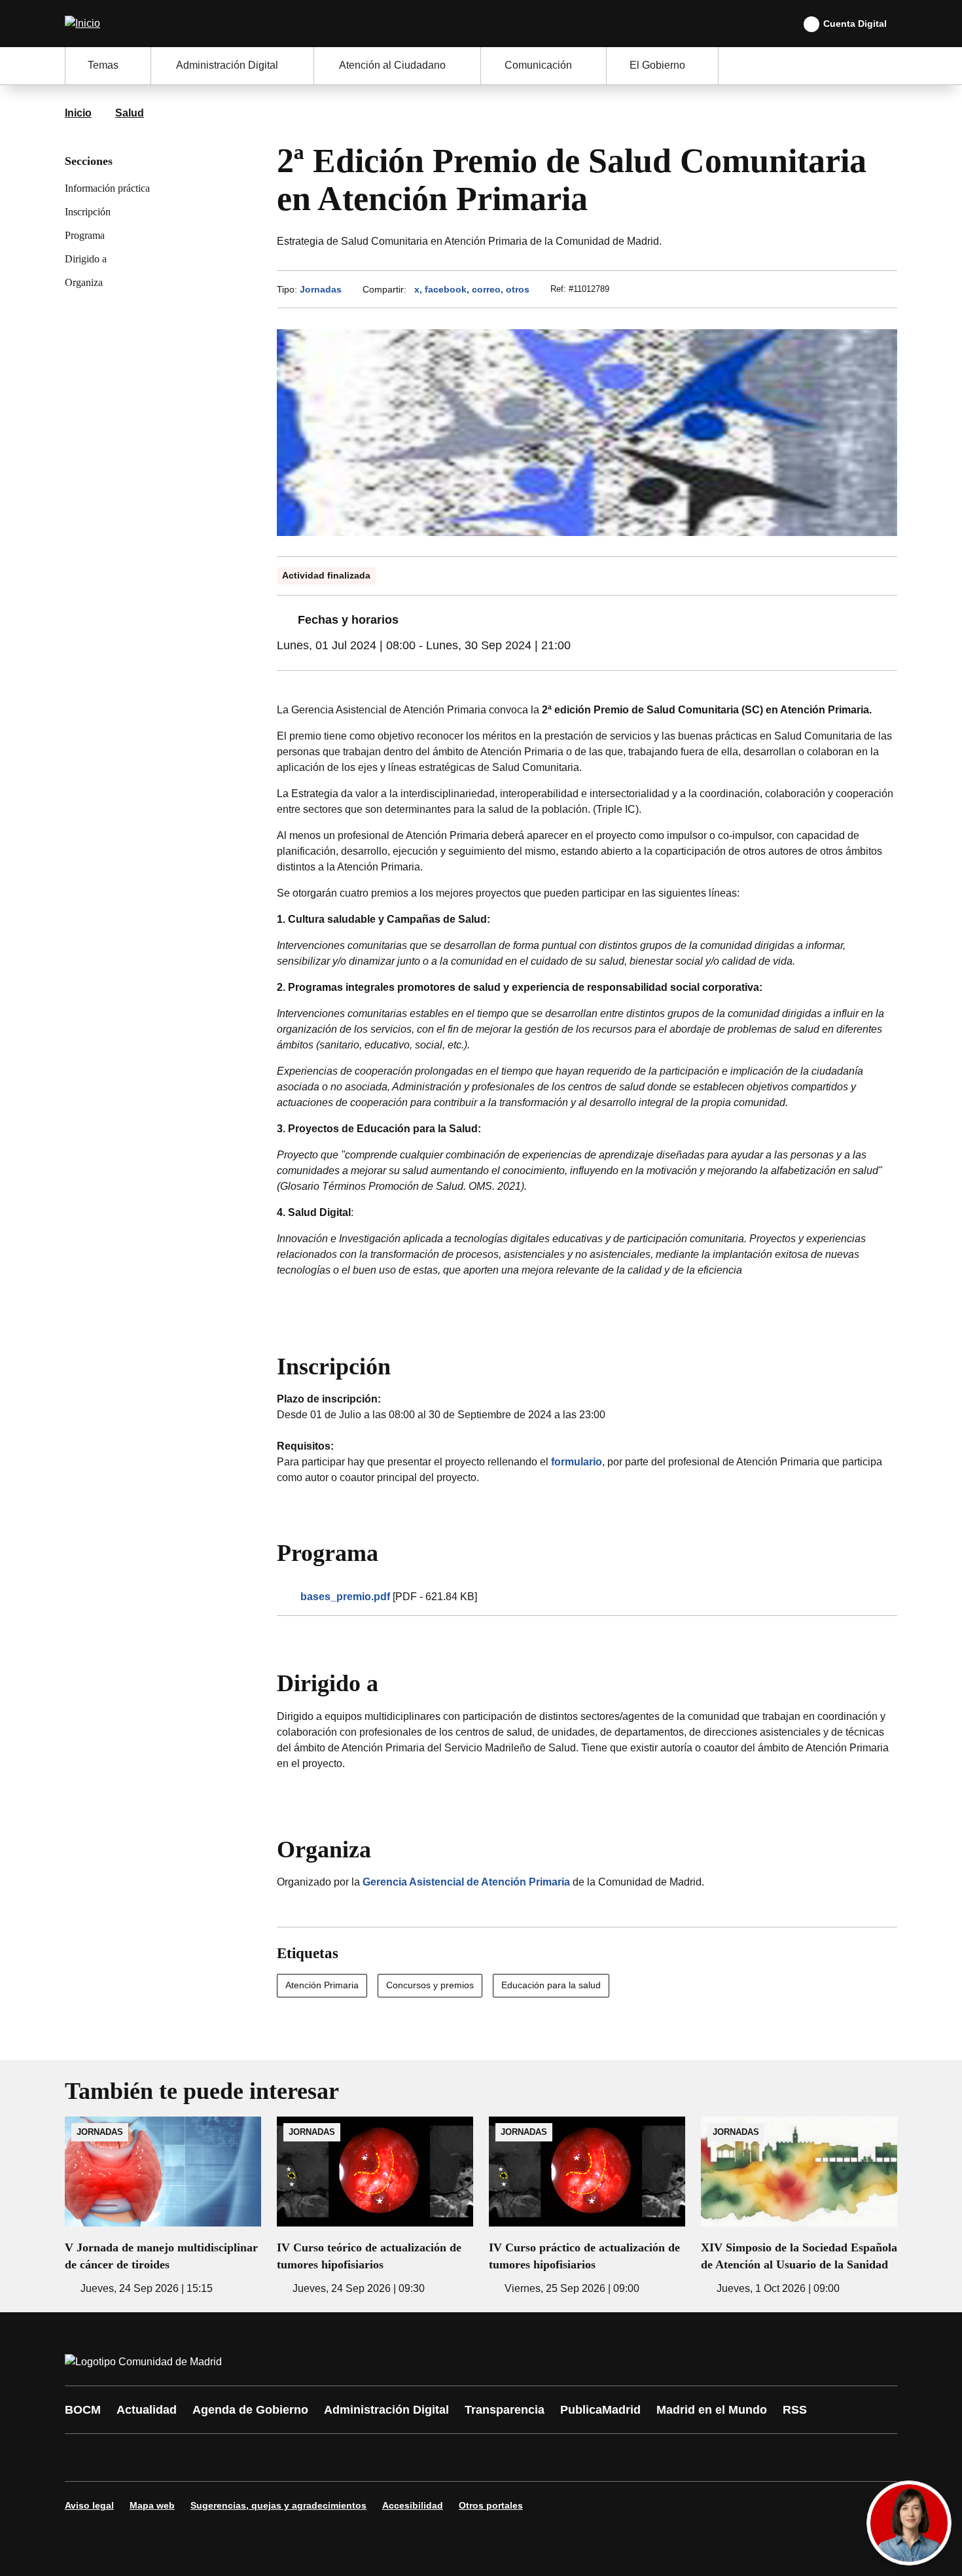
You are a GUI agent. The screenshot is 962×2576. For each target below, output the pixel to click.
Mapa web (152, 2505)
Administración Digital (386, 2410)
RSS (795, 2410)
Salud (130, 113)
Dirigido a (86, 259)
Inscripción (88, 212)
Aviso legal (89, 2505)
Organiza (84, 282)
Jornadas (321, 289)
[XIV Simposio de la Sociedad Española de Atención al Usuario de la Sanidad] (799, 2207)
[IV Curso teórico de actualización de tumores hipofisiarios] (375, 2207)
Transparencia (505, 2410)
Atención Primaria (322, 1985)
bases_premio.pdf (345, 1597)
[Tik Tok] (319, 2458)
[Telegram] (397, 2458)
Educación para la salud (551, 1985)
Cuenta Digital (855, 24)
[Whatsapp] (279, 2458)
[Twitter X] (162, 2458)
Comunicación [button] (538, 65)
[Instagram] (122, 2458)
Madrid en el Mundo (712, 2410)
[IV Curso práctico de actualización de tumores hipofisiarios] (587, 2207)
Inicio (78, 113)
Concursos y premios (430, 1985)
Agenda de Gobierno (250, 2410)
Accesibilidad (413, 2505)
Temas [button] (103, 65)
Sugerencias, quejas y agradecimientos (278, 2505)
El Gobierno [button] (657, 65)
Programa (85, 235)
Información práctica (107, 188)
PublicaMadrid (600, 2410)
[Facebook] (83, 2458)
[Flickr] (358, 2458)
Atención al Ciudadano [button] (392, 65)
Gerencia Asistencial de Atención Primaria (466, 1882)
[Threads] (436, 2458)
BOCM (83, 2410)
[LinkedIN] (240, 2458)
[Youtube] (201, 2458)
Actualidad (147, 2410)
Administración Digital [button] (227, 65)
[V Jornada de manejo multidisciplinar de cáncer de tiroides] (163, 2207)
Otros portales (491, 2505)
